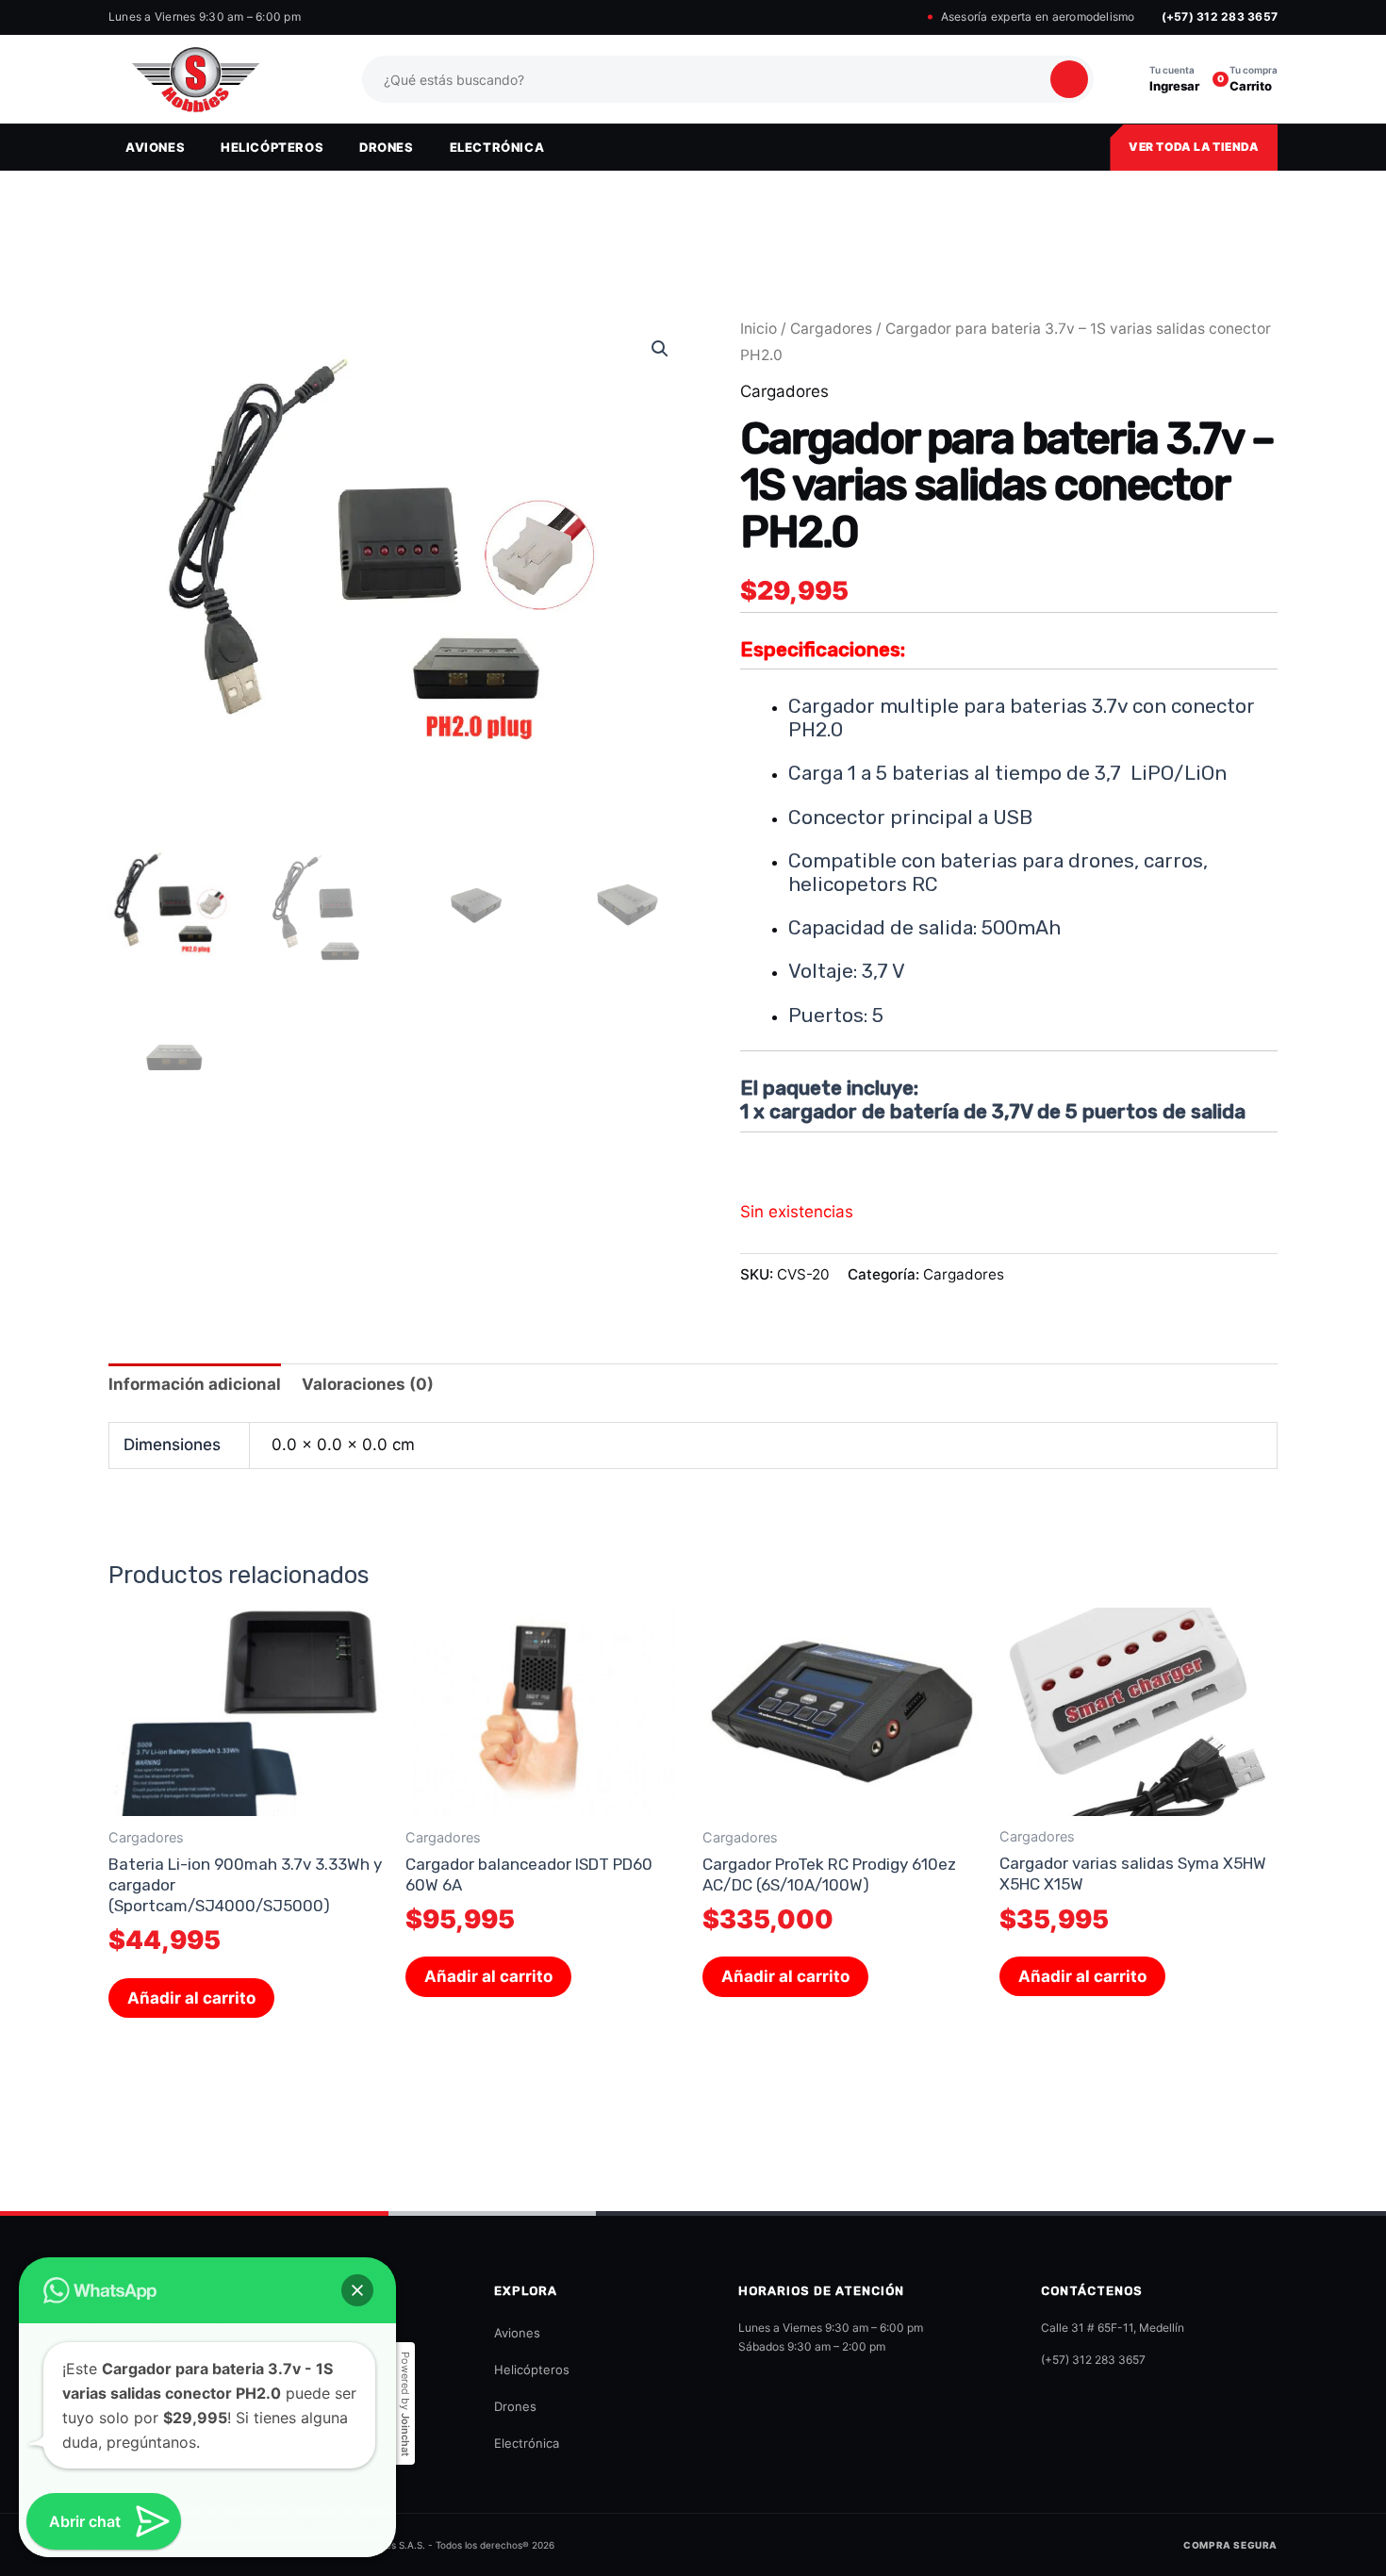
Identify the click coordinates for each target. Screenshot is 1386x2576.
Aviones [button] (155, 147)
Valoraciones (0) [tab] (368, 1384)
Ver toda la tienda (1194, 147)
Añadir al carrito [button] (191, 1998)
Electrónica (527, 2443)
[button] (660, 349)
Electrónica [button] (497, 147)
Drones (515, 2406)
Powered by (405, 2404)
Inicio (759, 329)
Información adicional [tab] (195, 1384)
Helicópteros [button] (272, 147)
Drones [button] (387, 147)
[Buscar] (1069, 79)
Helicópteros (532, 2370)
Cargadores (831, 329)
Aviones (517, 2333)
